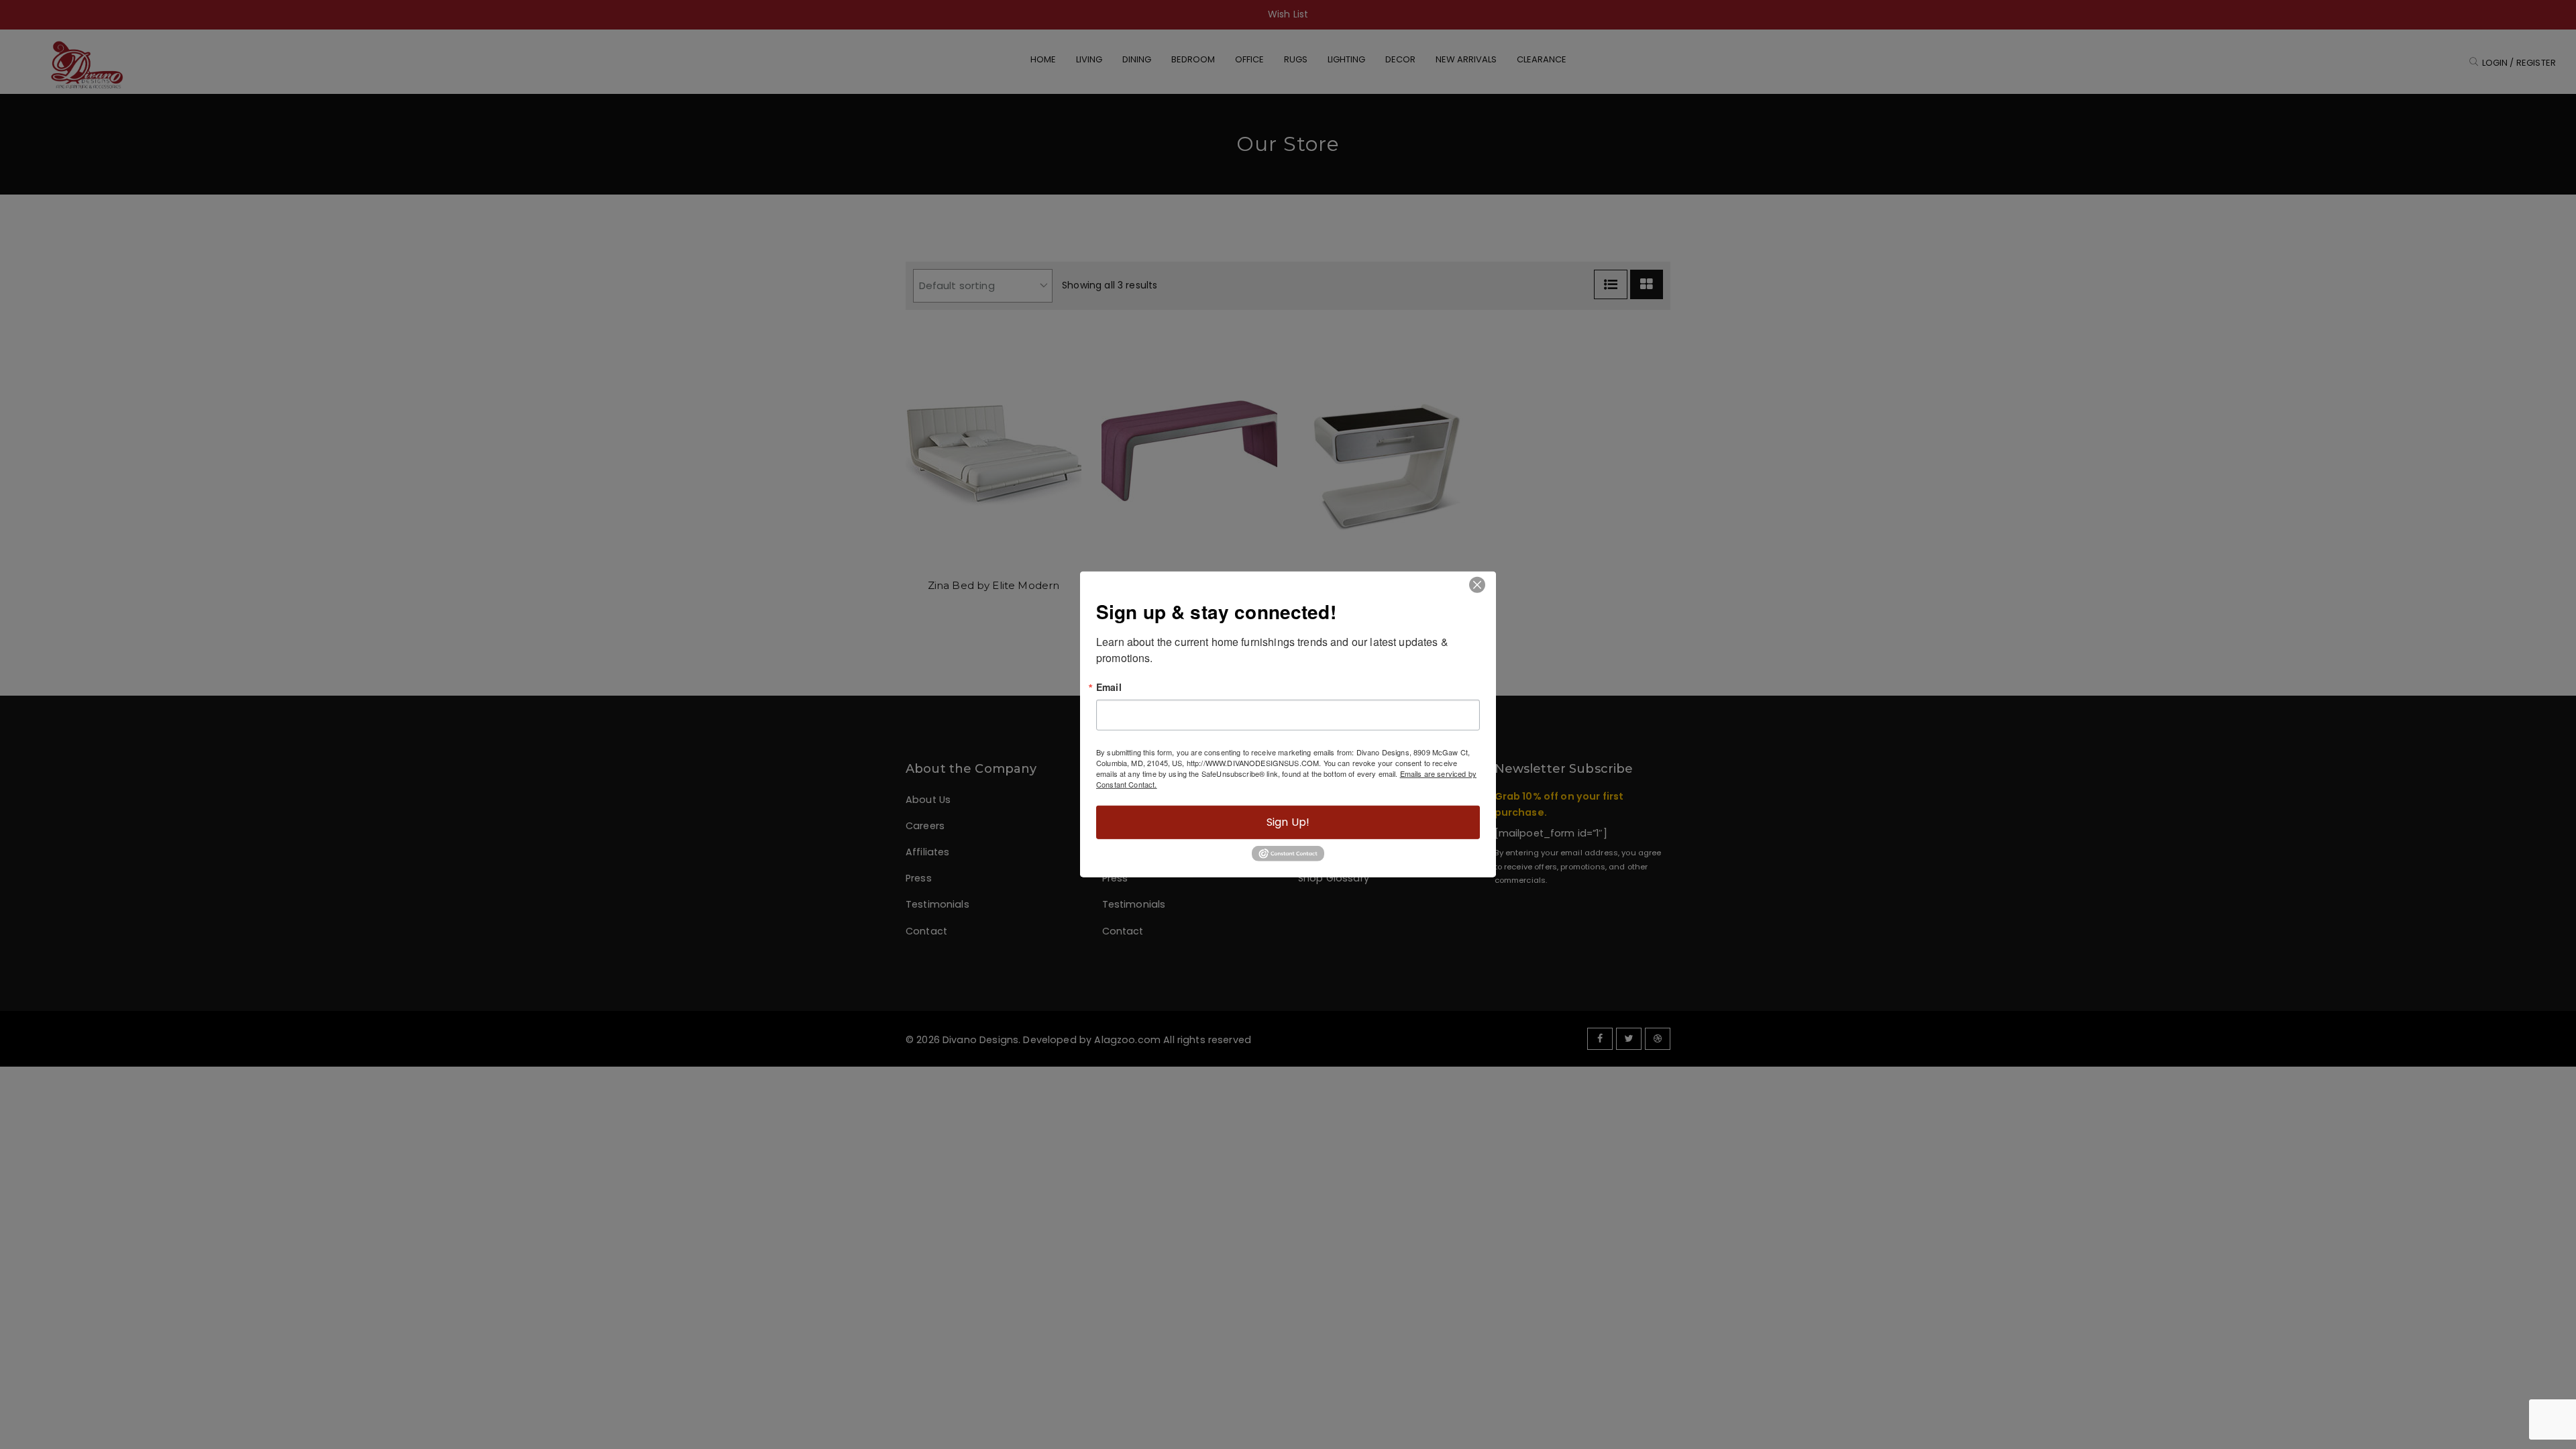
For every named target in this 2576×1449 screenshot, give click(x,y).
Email (1109, 687)
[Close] (1477, 585)
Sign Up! (1288, 822)
